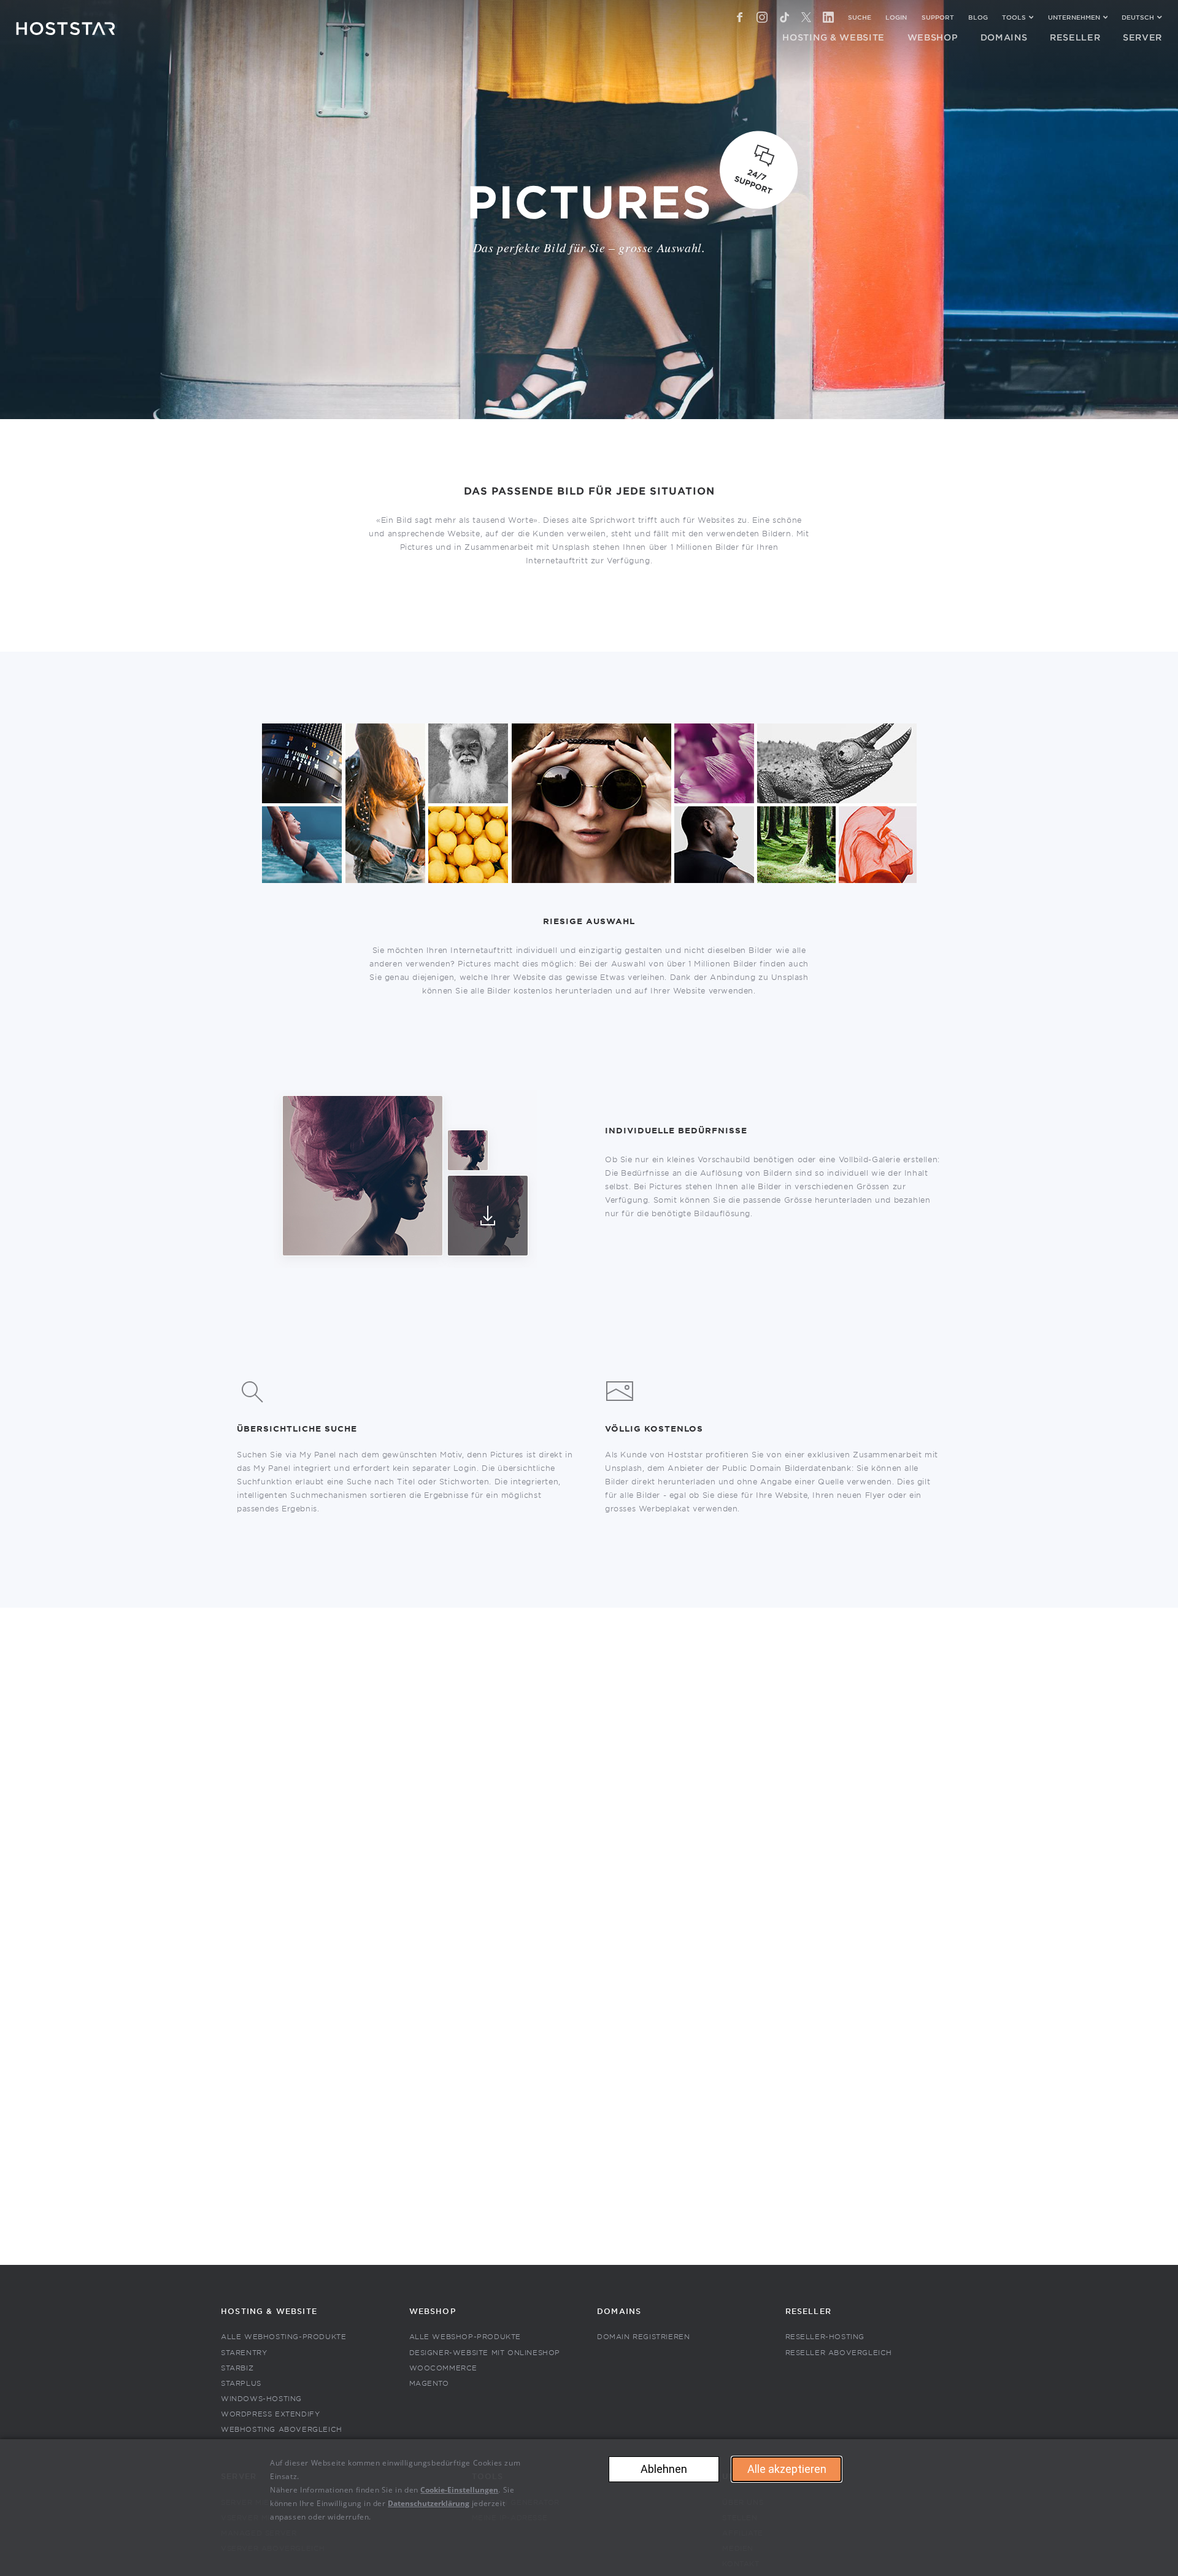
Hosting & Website (269, 2312)
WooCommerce (444, 2368)
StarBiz (237, 2368)
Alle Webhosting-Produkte (283, 2337)
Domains (619, 2312)
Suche (860, 17)
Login (896, 17)
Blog (978, 17)
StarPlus (241, 2384)
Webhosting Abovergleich (282, 2430)
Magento (429, 2384)
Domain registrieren (643, 2337)
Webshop (433, 2312)
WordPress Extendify (270, 2414)
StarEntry (244, 2353)
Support (938, 17)
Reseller (808, 2312)
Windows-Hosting (261, 2399)
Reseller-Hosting (825, 2337)
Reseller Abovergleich (839, 2353)
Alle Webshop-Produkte (465, 2337)
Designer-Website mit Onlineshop (485, 2353)
